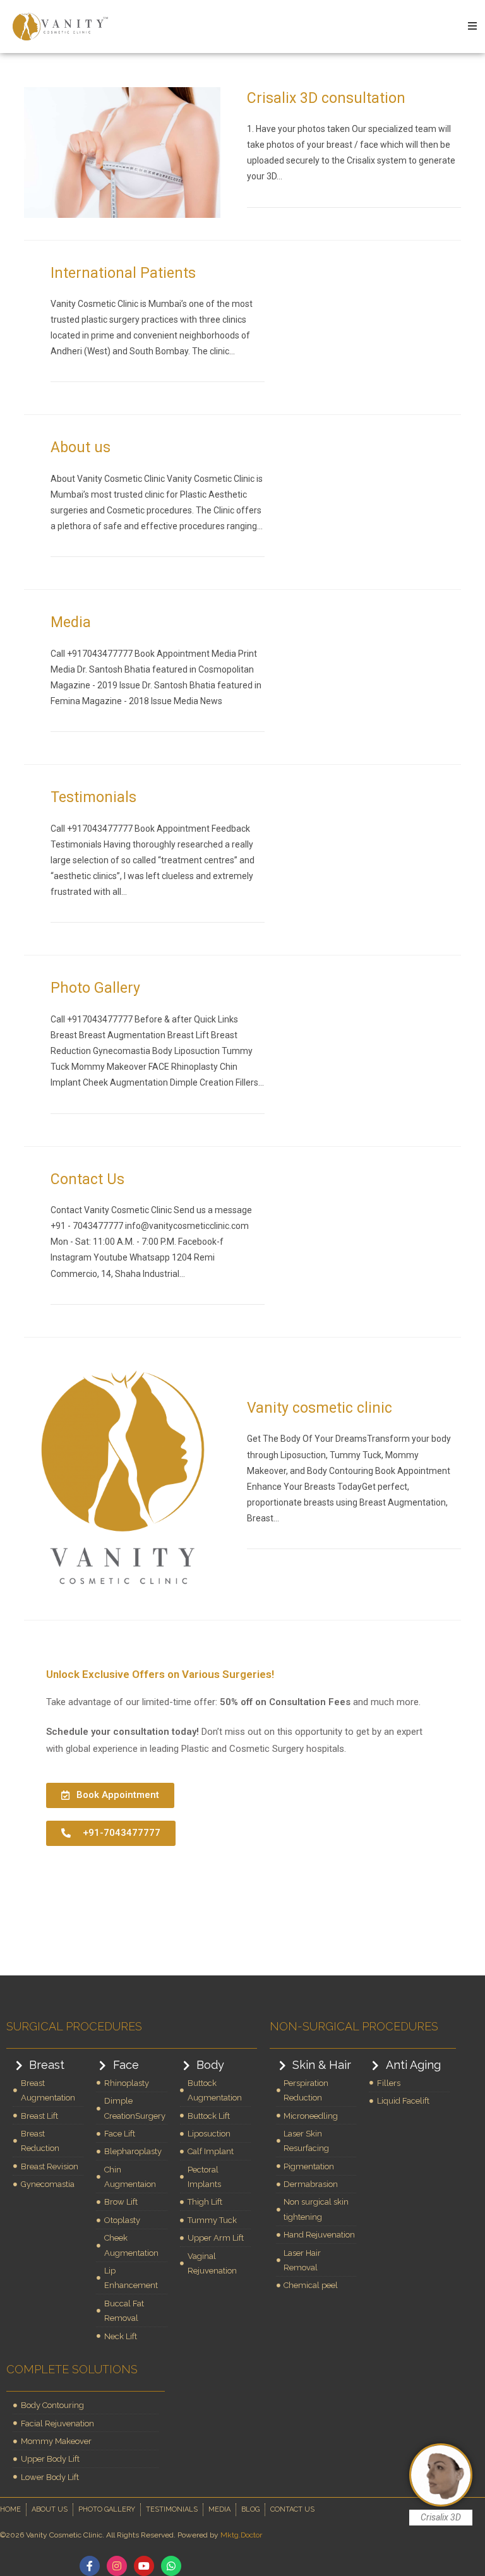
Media (71, 622)
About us (81, 447)
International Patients (123, 273)
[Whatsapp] (171, 2566)
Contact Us (87, 1179)
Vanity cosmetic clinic (320, 1408)
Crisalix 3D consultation (326, 98)
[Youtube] (144, 2566)
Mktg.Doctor (241, 2535)
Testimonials (93, 797)
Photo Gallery (95, 988)
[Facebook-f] (90, 2566)
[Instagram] (117, 2566)
